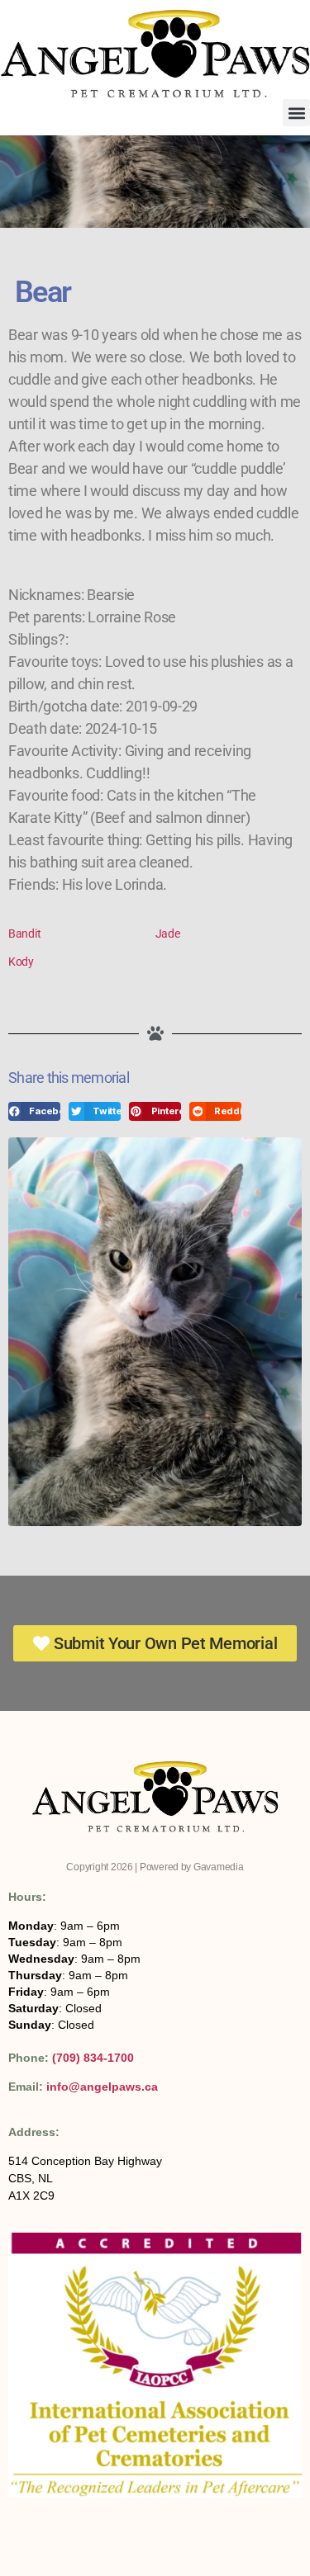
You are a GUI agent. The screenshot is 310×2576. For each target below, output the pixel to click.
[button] (296, 113)
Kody (21, 962)
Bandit (24, 934)
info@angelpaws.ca (102, 2087)
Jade (168, 934)
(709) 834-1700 (93, 2058)
